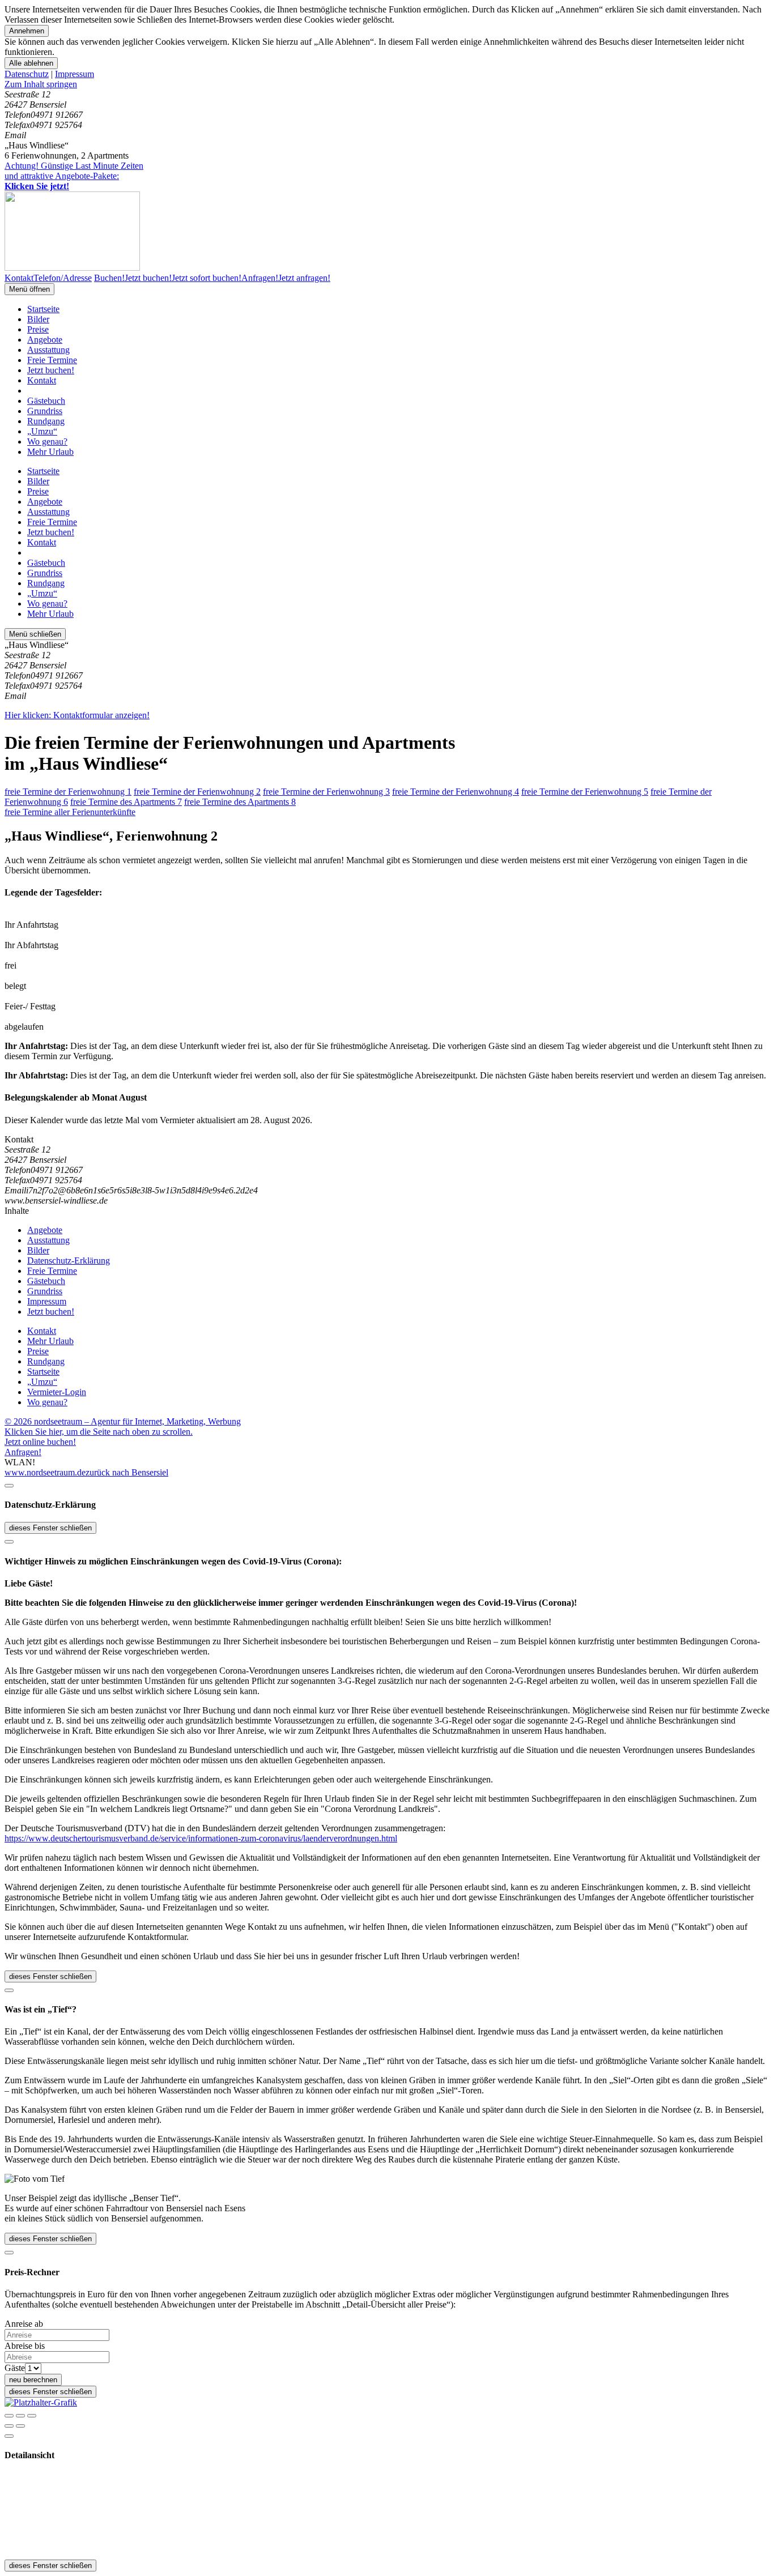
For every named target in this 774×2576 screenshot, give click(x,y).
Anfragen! (23, 1452)
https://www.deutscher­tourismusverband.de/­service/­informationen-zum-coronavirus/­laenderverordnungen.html (201, 1838)
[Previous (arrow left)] (9, 2426)
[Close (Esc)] (9, 2416)
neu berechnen (33, 2380)
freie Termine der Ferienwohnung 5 (585, 792)
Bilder (38, 319)
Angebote (45, 340)
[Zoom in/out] (32, 2416)
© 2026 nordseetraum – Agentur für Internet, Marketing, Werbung (123, 1421)
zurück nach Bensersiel (127, 1472)
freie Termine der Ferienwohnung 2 (197, 792)
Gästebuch (46, 401)
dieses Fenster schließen (50, 1528)
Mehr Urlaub (50, 452)
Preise (38, 329)
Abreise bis (25, 2346)
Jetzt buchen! (51, 370)
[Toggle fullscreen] (20, 2416)
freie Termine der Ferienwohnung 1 (68, 792)
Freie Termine (52, 360)
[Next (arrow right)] (20, 2426)
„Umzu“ (42, 431)
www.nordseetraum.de (45, 1472)
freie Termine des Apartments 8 (240, 802)
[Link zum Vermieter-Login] (41, 2402)
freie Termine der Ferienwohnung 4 (456, 792)
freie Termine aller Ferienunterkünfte (70, 812)
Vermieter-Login (57, 1392)
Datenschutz (27, 74)
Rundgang (46, 421)
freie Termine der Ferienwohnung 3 (326, 792)
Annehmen (27, 31)
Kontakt (42, 380)
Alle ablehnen (31, 63)
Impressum (75, 74)
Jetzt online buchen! (40, 1442)
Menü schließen (35, 634)
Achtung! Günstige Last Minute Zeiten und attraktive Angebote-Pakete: (74, 176)
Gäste (15, 2368)
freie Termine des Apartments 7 (126, 802)
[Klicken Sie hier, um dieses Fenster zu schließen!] (9, 1486)
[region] (387, 84)
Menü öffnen (29, 289)
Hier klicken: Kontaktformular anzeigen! (77, 715)
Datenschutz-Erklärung (69, 1261)
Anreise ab (24, 2324)
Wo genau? (47, 442)
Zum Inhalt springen (41, 84)
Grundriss (45, 411)
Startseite (43, 309)
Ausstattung (48, 350)
